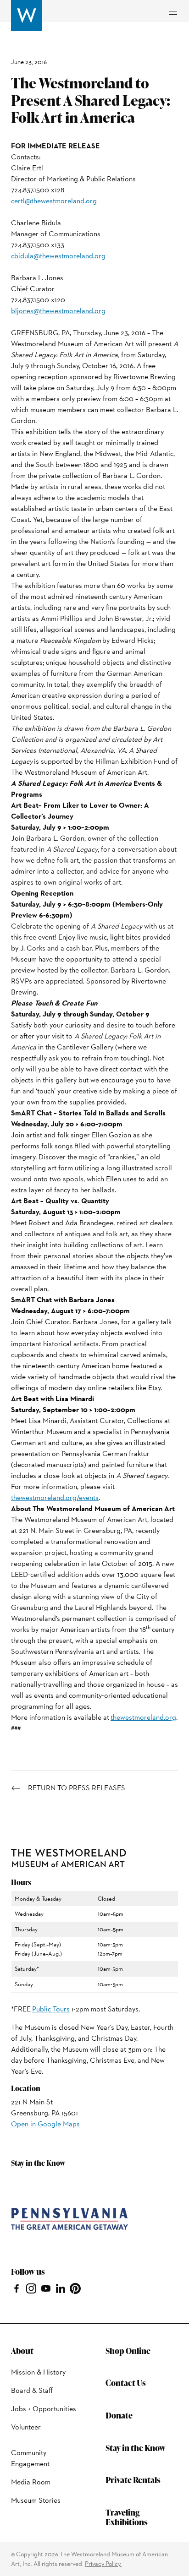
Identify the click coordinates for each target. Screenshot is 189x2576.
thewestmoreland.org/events (55, 1497)
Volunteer (26, 2427)
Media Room (31, 2482)
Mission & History (38, 2372)
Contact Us (126, 2383)
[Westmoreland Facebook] (17, 2287)
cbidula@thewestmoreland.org (58, 256)
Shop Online (128, 2350)
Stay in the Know (136, 2448)
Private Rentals (133, 2480)
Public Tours (51, 2009)
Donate (119, 2415)
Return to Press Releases (77, 1788)
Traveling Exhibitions (127, 2517)
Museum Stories (36, 2500)
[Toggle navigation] (173, 11)
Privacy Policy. (103, 2564)
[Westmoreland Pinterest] (75, 2287)
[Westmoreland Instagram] (31, 2287)
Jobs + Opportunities (44, 2409)
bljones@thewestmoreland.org (58, 311)
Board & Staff (32, 2390)
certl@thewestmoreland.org (54, 201)
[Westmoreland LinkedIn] (61, 2287)
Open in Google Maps (45, 2124)
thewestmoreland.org (143, 1717)
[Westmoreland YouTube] (46, 2287)
